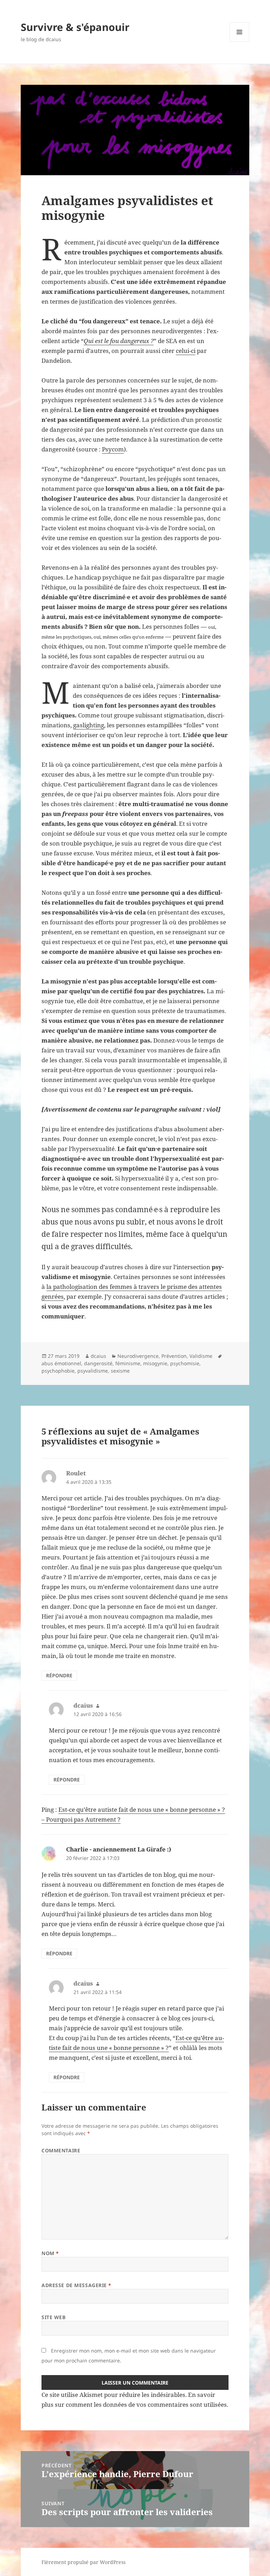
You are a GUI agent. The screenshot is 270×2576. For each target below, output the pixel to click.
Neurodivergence (138, 1356)
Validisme (201, 1356)
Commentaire (61, 2150)
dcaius (98, 1356)
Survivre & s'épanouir (75, 27)
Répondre (59, 1675)
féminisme (128, 1363)
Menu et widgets (240, 42)
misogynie (155, 1363)
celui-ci (186, 351)
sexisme (120, 1371)
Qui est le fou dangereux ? (119, 341)
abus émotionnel (61, 1363)
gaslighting (89, 725)
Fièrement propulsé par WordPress (83, 2562)
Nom (50, 2253)
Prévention (174, 1356)
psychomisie (185, 1363)
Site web (53, 2317)
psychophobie (58, 1371)
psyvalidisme (93, 1371)
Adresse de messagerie (76, 2285)
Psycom (113, 449)
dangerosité (98, 1363)
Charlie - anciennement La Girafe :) (119, 1849)
